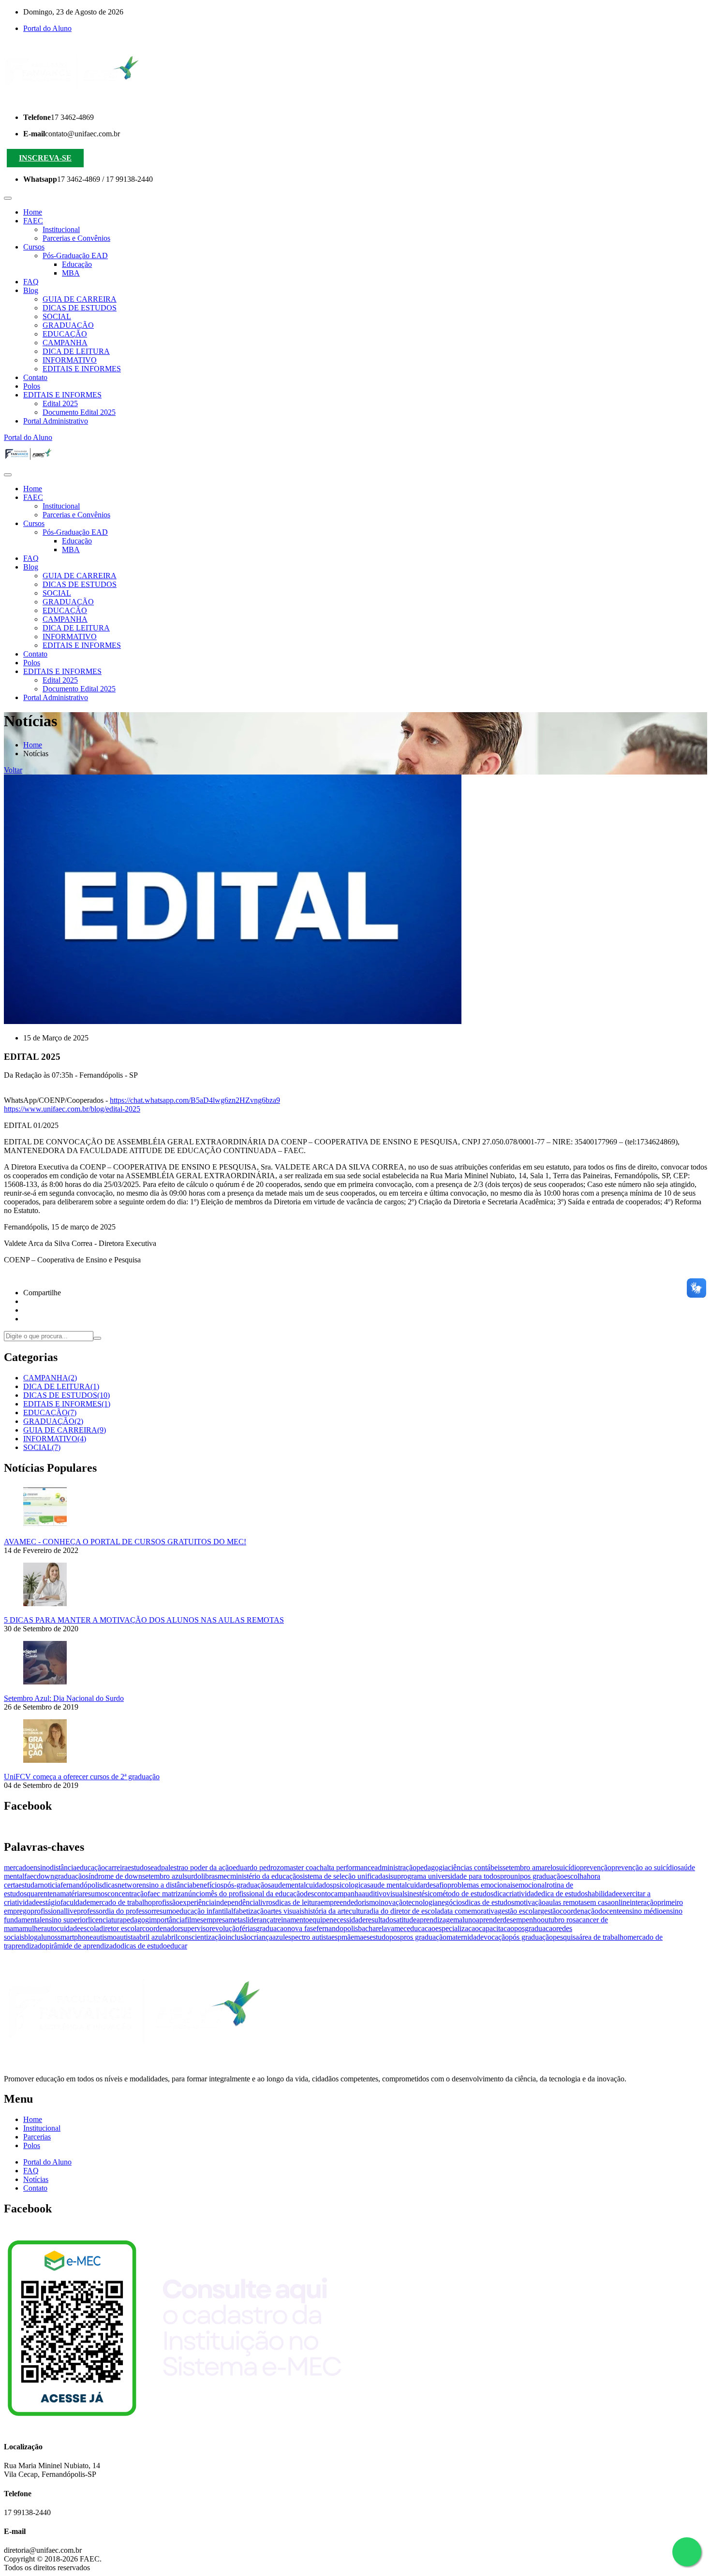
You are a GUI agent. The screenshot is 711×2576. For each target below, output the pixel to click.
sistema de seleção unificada (343, 1876)
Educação (77, 264)
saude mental (387, 1885)
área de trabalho (603, 1937)
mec (224, 1876)
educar (177, 1946)
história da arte (326, 1911)
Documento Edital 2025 (79, 412)
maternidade (465, 1937)
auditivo (374, 1894)
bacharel (371, 1928)
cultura (359, 1911)
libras (209, 1876)
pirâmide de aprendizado (83, 1946)
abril (171, 1937)
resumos (95, 1894)
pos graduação (542, 1876)
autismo (105, 1937)
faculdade (75, 1902)
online (620, 1902)
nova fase (302, 1928)
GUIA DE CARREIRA (80, 299)
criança (261, 1937)
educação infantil (202, 1911)
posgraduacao (535, 1928)
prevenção (596, 1867)
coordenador (161, 1928)
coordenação (579, 1911)
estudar (29, 1885)
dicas (110, 1885)
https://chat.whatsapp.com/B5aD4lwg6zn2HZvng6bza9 (195, 1100)
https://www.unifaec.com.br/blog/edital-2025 (72, 1109)
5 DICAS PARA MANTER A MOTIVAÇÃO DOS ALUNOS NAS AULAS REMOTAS (144, 1620)
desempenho (522, 1920)
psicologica (350, 1885)
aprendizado (27, 1946)
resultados (381, 1920)
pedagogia (432, 1867)
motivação (530, 1902)
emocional (531, 1885)
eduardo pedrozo (258, 1867)
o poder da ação (208, 1867)
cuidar (416, 1885)
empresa (216, 1920)
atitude (406, 1920)
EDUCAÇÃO (65, 334)
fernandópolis (81, 1885)
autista (126, 1937)
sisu (391, 1876)
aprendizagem (438, 1920)
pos (395, 1937)
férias (248, 1928)
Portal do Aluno (47, 28)
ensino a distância (166, 1885)
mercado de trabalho (121, 1902)
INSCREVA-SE (45, 158)
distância (63, 1867)
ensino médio (642, 1911)
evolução (226, 1928)
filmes (194, 1920)
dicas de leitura (298, 1902)
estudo (379, 1937)
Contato (35, 377)
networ (128, 1885)
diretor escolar (121, 1928)
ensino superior (65, 1920)
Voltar (13, 770)
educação (91, 1867)
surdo (193, 1876)
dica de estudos (564, 1894)
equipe (319, 1920)
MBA (71, 273)
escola (90, 1928)
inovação (393, 1902)
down (45, 1876)
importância (167, 1920)
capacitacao (496, 1928)
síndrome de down (114, 1876)
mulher (33, 1928)
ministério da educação (265, 1876)
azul (279, 1937)
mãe (348, 1937)
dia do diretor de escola (405, 1911)
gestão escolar (519, 1911)
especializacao (457, 1928)
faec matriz (164, 1894)
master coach (304, 1867)
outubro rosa (560, 1920)
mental (296, 1885)
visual (395, 1894)
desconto (317, 1894)
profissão (166, 1902)
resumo (165, 1911)
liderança (259, 1920)
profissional (48, 1911)
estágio (50, 1902)
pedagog (136, 1920)
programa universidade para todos (449, 1876)
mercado (17, 1867)
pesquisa (566, 1937)
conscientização (201, 1937)
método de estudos (465, 1894)
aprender (489, 1920)
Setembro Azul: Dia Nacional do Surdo (64, 1698)
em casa (599, 1902)
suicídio (568, 1867)
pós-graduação (246, 1885)
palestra (173, 1867)
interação (644, 1902)
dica (500, 1894)
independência (236, 1902)
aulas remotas (566, 1902)
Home (33, 212)
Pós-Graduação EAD (75, 256)
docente (610, 1911)
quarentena (43, 1894)
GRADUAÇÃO (68, 325)
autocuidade (62, 1928)
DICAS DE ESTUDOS (80, 308)
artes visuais (286, 1911)
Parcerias (37, 2137)
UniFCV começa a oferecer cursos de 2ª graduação (82, 1777)
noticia (50, 1885)
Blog (31, 290)
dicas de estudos (489, 1902)
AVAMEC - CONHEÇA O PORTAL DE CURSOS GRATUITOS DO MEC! (125, 1542)
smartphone (75, 1937)
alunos (48, 1937)
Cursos (34, 247)
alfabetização (248, 1911)
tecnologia (422, 1902)
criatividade (524, 1894)
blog (31, 1937)
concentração (127, 1894)
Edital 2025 (60, 403)
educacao (421, 1928)
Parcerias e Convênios (76, 238)
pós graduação (531, 1937)
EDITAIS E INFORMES (82, 369)
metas (237, 1920)
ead (156, 1867)
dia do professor (129, 1911)
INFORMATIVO (70, 360)
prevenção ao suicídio (644, 1867)
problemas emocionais (481, 1885)
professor (91, 1911)
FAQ (31, 282)
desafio (437, 1885)
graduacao (272, 1928)
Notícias (36, 2179)
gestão (550, 1911)
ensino (40, 1867)
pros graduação (423, 1937)
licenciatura (105, 1920)
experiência (197, 1902)
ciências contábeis (475, 1867)
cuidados (319, 1885)
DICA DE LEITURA (76, 351)
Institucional (61, 229)
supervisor (196, 1928)
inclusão (238, 1937)
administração (395, 1867)
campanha (346, 1894)
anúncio (193, 1894)
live (71, 1911)
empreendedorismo (350, 1902)
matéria (71, 1894)
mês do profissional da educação (254, 1894)
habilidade (603, 1894)
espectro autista (308, 1937)
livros (267, 1902)
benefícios (208, 1885)
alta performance (349, 1867)
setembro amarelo (529, 1867)
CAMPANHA (65, 343)
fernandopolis (337, 1928)
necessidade (348, 1920)
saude (277, 1885)
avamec (395, 1928)
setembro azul (163, 1876)
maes (362, 1937)
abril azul (150, 1937)
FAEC (33, 221)
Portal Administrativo (56, 421)
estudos (139, 1867)
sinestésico (421, 1894)
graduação (70, 1876)
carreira (116, 1867)
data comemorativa (469, 1911)
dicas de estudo (144, 1946)
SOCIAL (57, 316)
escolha (575, 1876)
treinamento (291, 1920)
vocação (496, 1937)
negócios (451, 1902)
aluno (467, 1920)
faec (30, 1876)
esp (336, 1937)
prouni (510, 1876)
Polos (32, 386)
